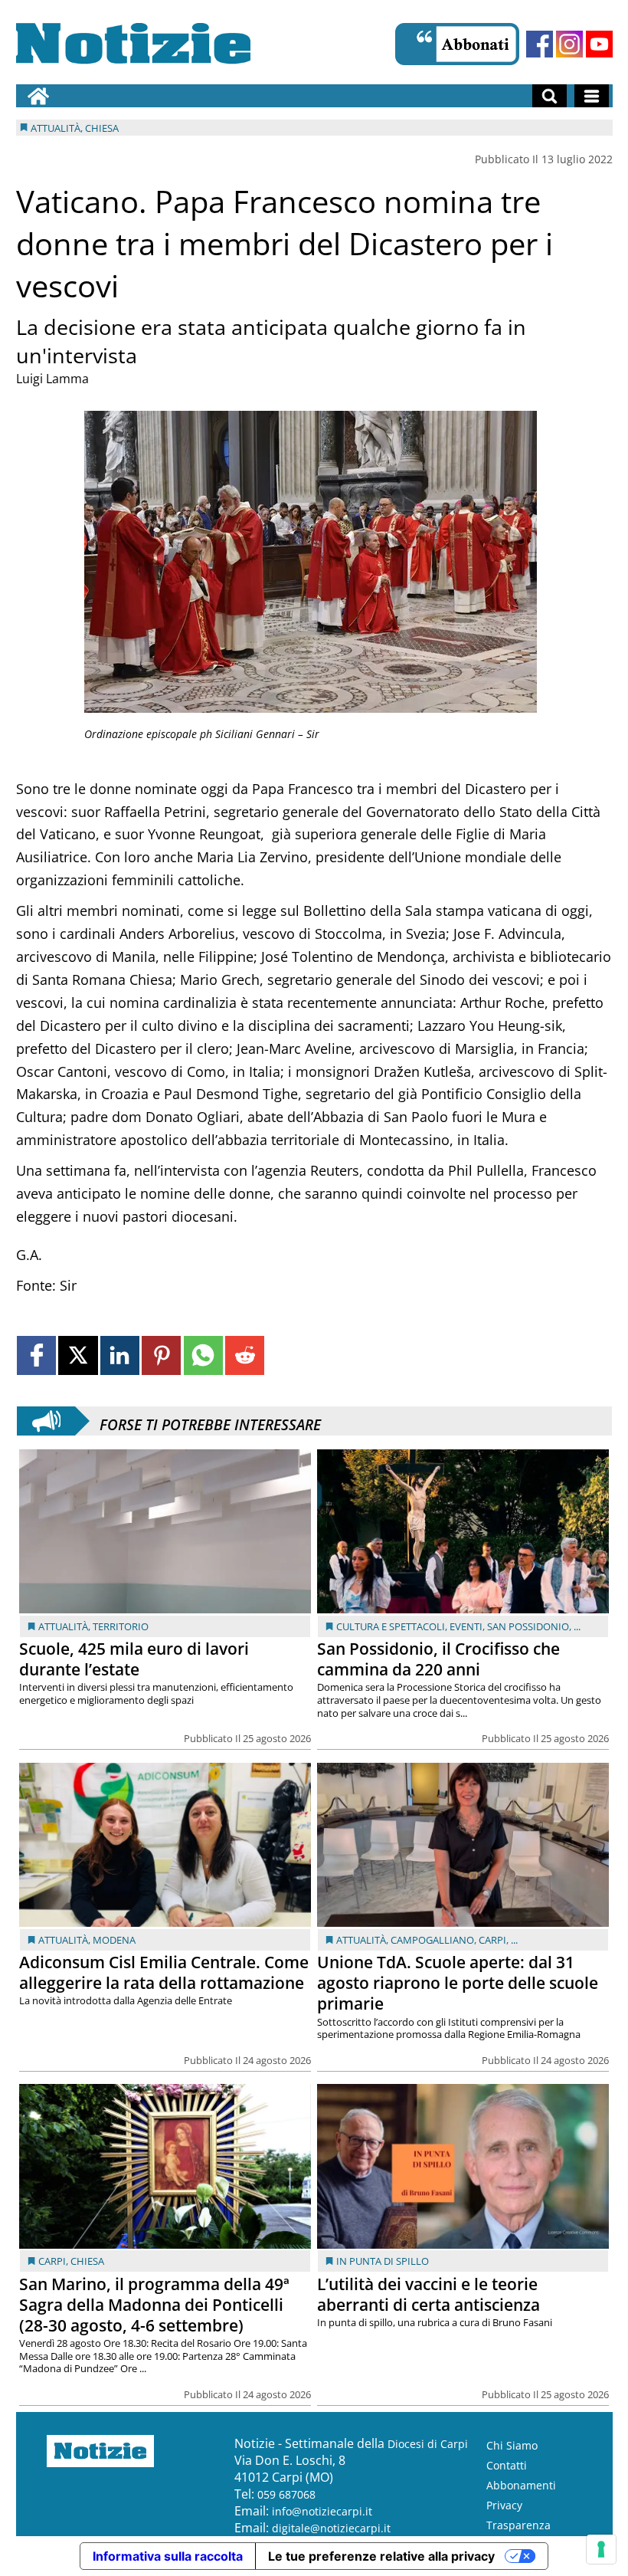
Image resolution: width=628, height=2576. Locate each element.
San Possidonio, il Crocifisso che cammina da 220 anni (438, 1659)
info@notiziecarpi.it (322, 2511)
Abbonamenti (521, 2485)
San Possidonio (528, 1626)
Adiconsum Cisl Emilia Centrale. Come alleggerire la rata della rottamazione (164, 1972)
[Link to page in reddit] (245, 1355)
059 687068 (286, 2494)
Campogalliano (432, 1940)
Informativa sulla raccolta (168, 2556)
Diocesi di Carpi (428, 2444)
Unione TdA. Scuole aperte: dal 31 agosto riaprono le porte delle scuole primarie (458, 1983)
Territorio (121, 1626)
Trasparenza (518, 2525)
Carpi (492, 1940)
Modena (114, 1940)
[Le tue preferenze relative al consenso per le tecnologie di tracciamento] (601, 2549)
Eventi (466, 1626)
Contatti (507, 2465)
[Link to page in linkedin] (120, 1355)
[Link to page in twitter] (78, 1355)
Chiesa (87, 2261)
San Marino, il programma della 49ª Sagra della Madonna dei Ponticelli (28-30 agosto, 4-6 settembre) (154, 2305)
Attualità (63, 1626)
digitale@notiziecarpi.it (331, 2528)
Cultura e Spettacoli (391, 1626)
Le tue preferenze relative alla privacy (381, 2556)
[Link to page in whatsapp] (203, 1355)
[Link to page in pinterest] (161, 1355)
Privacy (504, 2505)
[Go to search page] (549, 96)
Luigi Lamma (52, 379)
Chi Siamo (512, 2445)
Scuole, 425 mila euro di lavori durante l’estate (134, 1659)
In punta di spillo (383, 2261)
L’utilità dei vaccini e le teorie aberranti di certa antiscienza (428, 2294)
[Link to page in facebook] (36, 1355)
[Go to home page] (38, 96)
